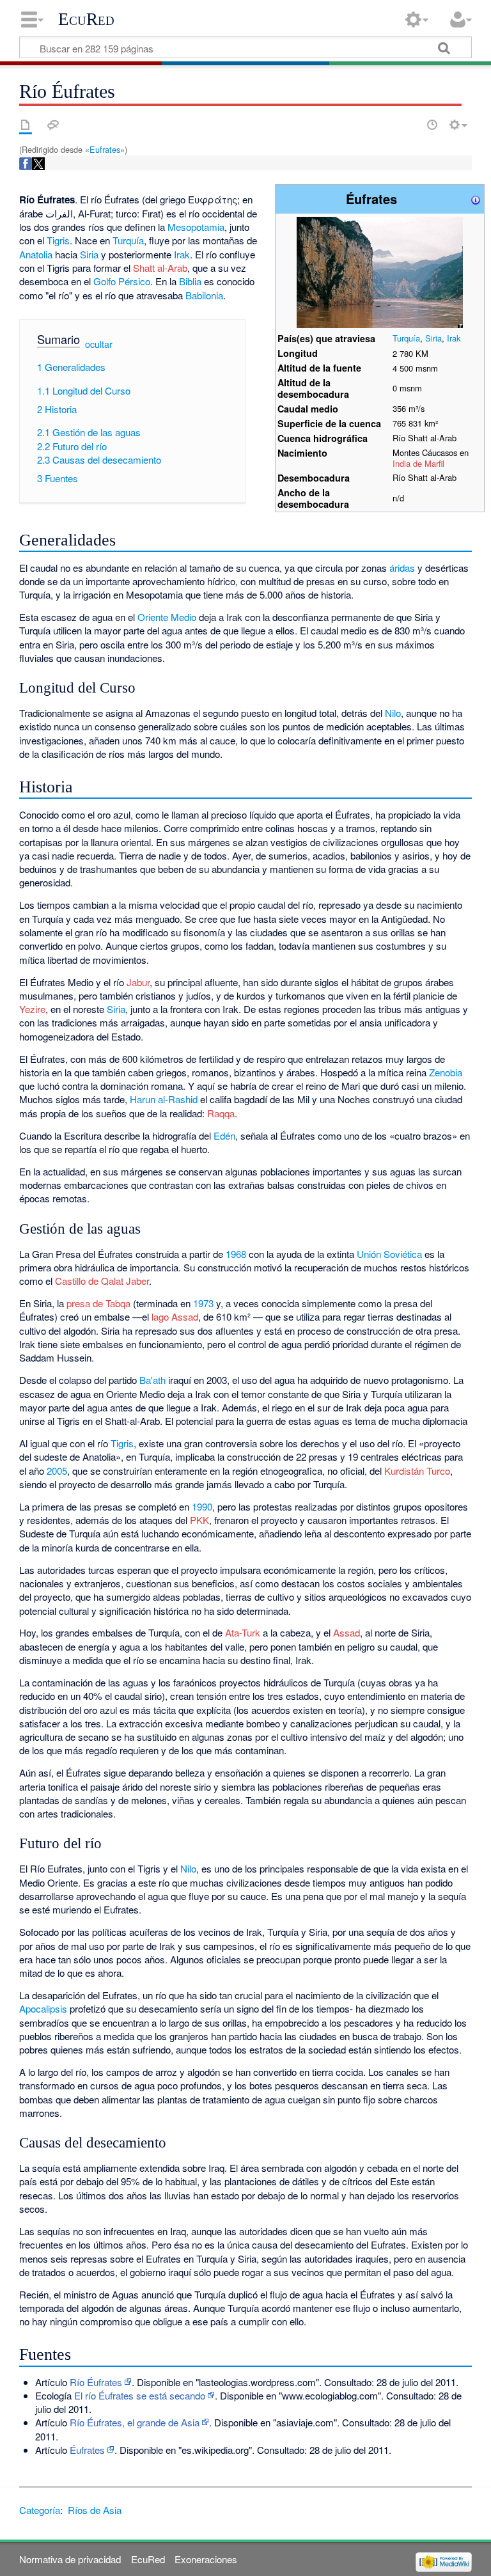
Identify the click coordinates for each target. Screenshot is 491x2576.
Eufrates (105, 149)
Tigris (58, 240)
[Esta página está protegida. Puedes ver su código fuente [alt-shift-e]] (410, 125)
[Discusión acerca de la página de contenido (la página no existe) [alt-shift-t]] (53, 125)
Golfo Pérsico (122, 281)
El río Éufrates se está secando (140, 2395)
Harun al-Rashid (164, 1099)
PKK (199, 1520)
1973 (203, 1303)
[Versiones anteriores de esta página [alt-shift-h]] (432, 125)
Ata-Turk (243, 1632)
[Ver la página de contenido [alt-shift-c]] (26, 125)
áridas (402, 568)
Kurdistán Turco (417, 1471)
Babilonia (204, 295)
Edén (224, 1135)
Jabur (138, 982)
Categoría (40, 2510)
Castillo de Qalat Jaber (102, 1281)
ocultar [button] (99, 344)
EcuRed (86, 19)
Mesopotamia (196, 227)
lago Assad (175, 1316)
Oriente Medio (167, 617)
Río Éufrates (96, 2382)
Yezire (32, 1009)
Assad (347, 1632)
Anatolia (36, 254)
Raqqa (221, 1113)
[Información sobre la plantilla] (476, 199)
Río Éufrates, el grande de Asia (135, 2422)
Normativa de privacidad (70, 2559)
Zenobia (446, 1072)
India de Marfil (418, 463)
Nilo (393, 713)
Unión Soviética (389, 1254)
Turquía (406, 338)
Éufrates (87, 2450)
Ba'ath (152, 1380)
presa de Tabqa (98, 1303)
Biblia (190, 281)
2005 (57, 1471)
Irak (454, 338)
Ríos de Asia (95, 2510)
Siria (433, 338)
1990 (202, 1506)
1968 (236, 1254)
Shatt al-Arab (160, 268)
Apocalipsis (43, 2008)
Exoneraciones (206, 2559)
